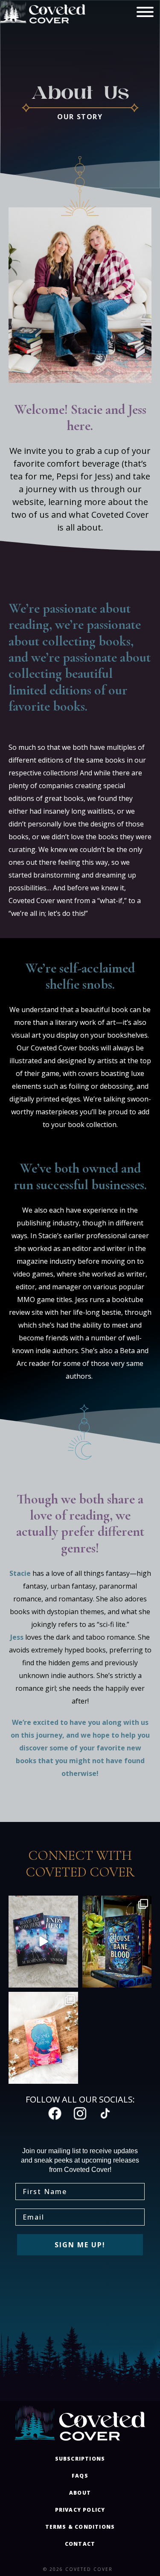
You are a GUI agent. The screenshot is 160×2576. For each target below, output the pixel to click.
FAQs (80, 2476)
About (80, 2493)
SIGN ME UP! (80, 2245)
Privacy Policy (80, 2510)
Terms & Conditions (80, 2527)
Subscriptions (80, 2459)
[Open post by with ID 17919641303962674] (43, 1942)
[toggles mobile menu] (145, 13)
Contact (80, 2544)
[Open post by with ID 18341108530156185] (43, 2038)
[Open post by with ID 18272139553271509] (117, 1942)
